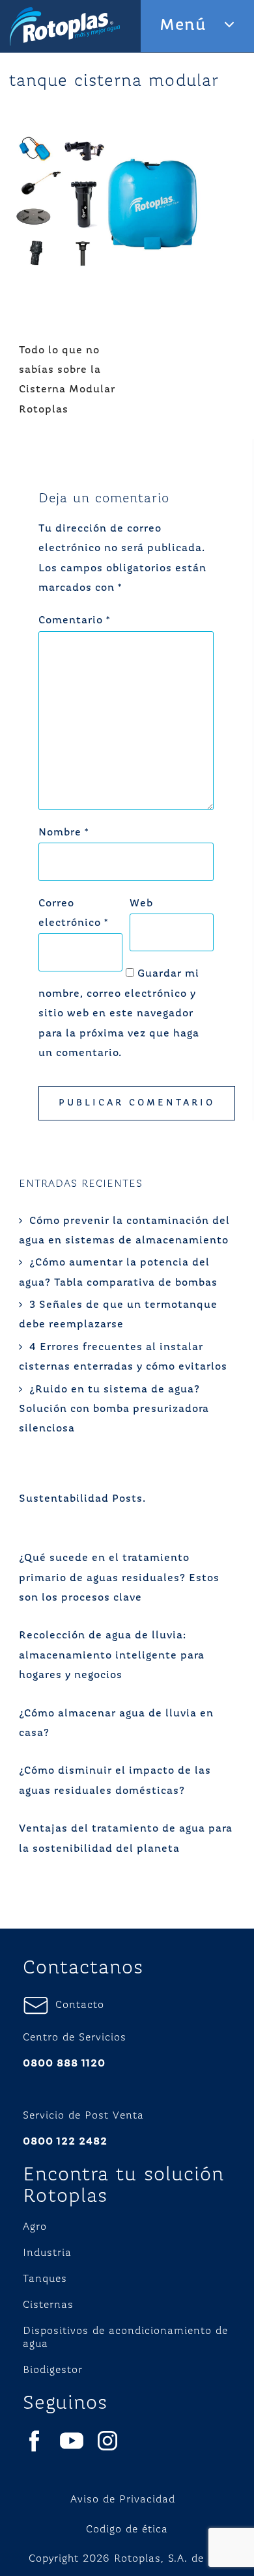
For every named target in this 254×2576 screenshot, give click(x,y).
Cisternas (48, 2305)
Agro (35, 2227)
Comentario (74, 621)
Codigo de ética (127, 2530)
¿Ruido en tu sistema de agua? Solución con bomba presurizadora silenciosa (114, 1410)
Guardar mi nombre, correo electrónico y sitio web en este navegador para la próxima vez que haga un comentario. (119, 1014)
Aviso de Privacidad (123, 2500)
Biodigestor (53, 2370)
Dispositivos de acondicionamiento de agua (125, 2338)
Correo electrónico (73, 914)
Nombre (63, 833)
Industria (47, 2253)
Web (141, 904)
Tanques (45, 2279)
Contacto (77, 2005)
